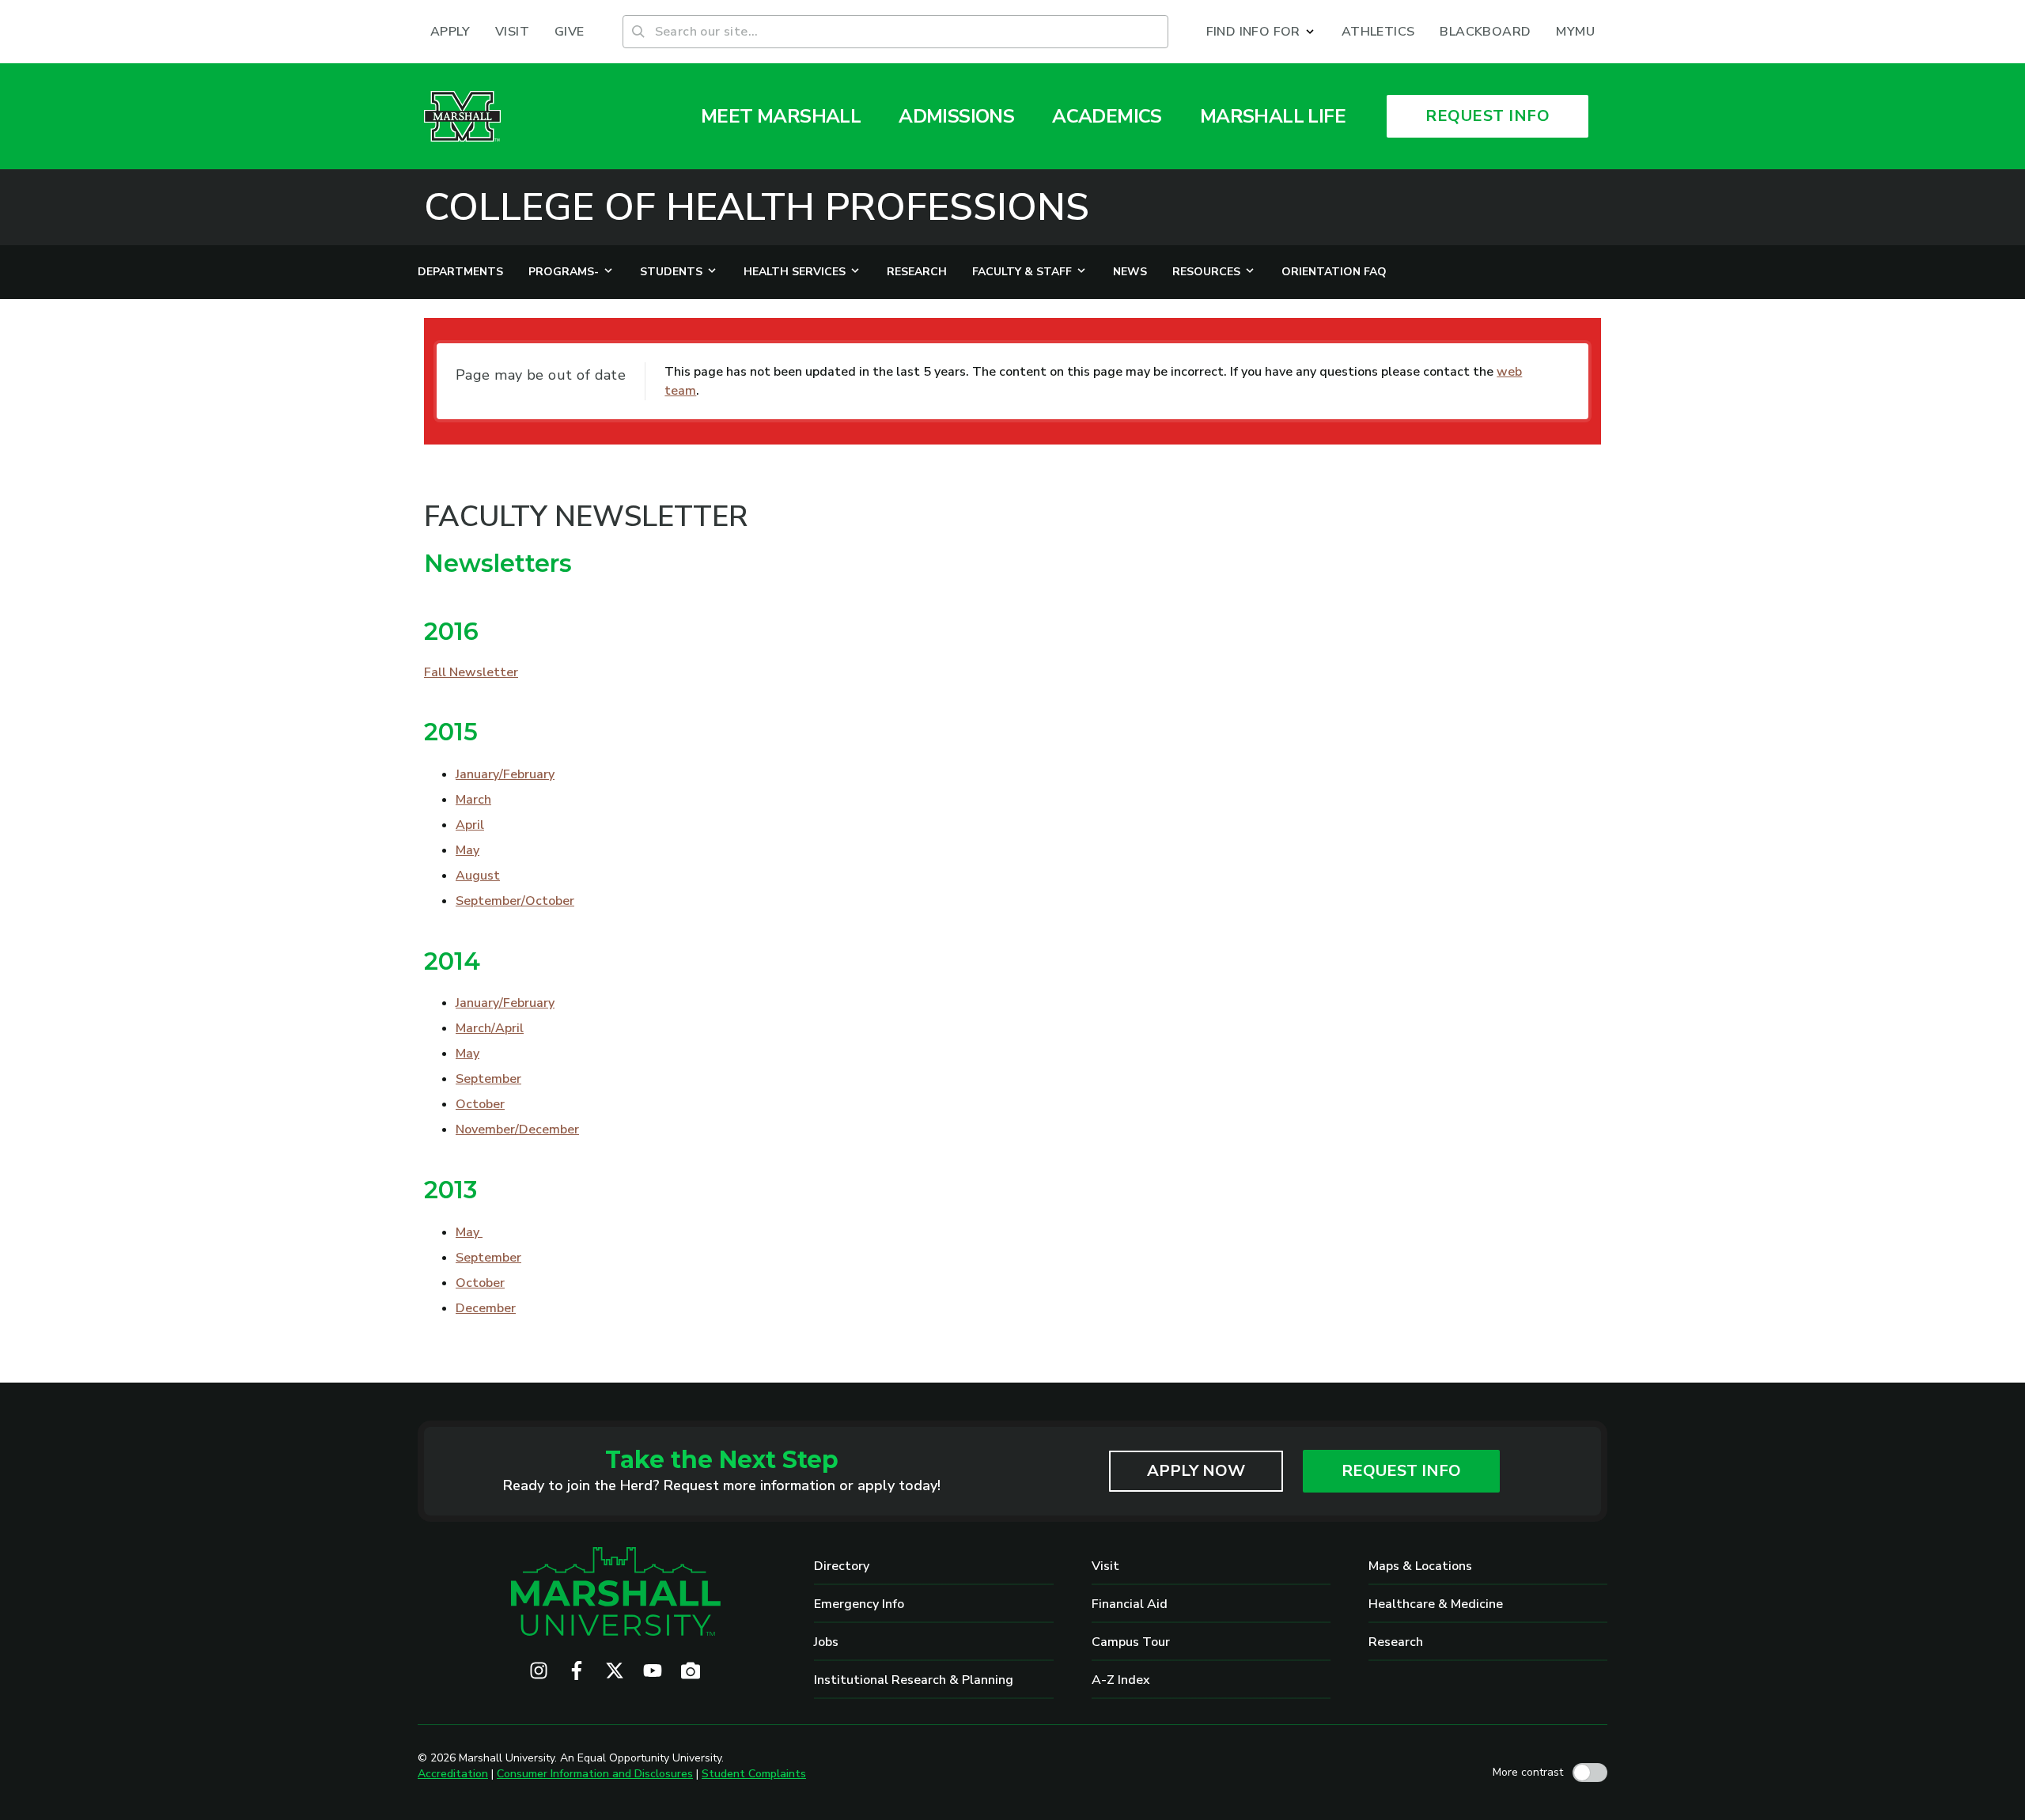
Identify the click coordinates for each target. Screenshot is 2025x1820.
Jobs (826, 1642)
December (486, 1308)
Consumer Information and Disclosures (595, 1774)
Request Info (1401, 1471)
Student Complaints (754, 1774)
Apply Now (1196, 1471)
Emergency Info (859, 1604)
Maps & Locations (1420, 1566)
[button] (1261, 32)
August (478, 876)
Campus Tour (1131, 1642)
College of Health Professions (757, 207)
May (467, 850)
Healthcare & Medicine (1436, 1604)
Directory (842, 1566)
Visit (1105, 1566)
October (480, 1104)
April (470, 825)
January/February (505, 774)
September (488, 1079)
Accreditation (453, 1774)
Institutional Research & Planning (914, 1680)
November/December (517, 1129)
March (473, 800)
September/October (515, 901)
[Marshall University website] (462, 116)
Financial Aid (1130, 1604)
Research (1396, 1642)
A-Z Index (1121, 1680)
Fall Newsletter (471, 672)
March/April (490, 1028)
